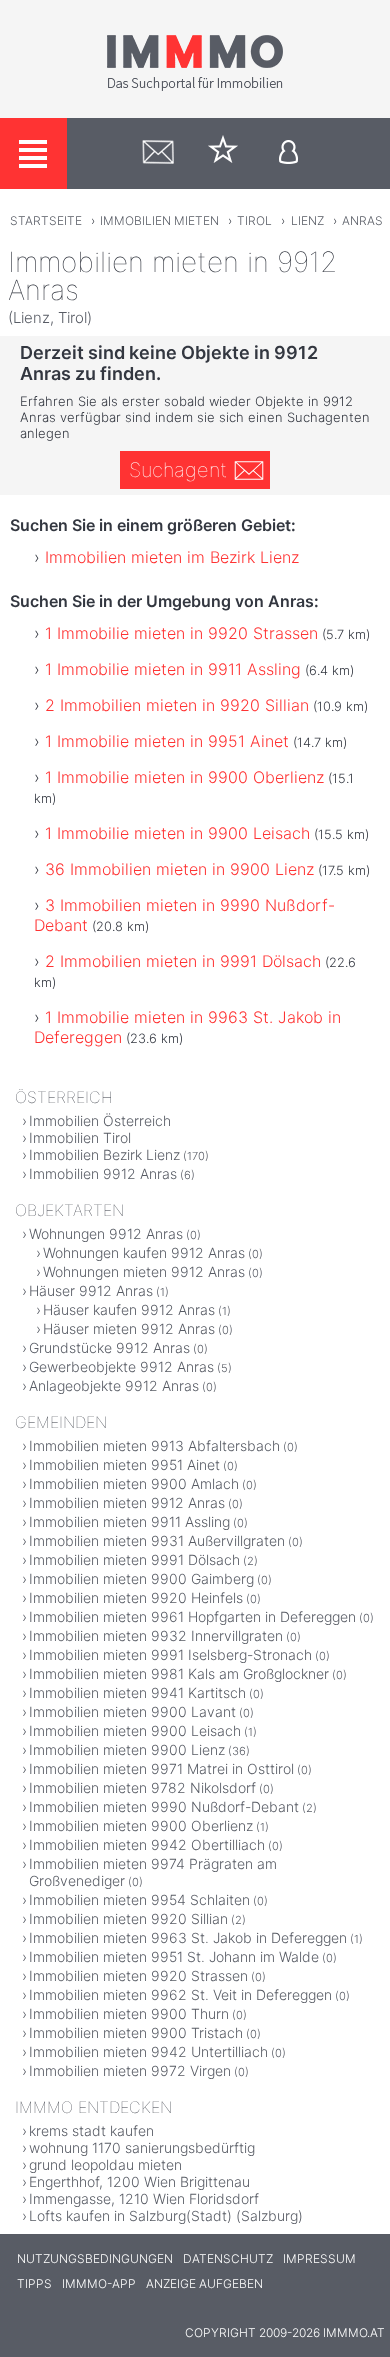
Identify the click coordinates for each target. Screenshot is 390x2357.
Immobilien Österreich (100, 1120)
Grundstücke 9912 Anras (109, 1347)
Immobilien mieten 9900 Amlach (134, 1483)
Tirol (254, 220)
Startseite (46, 220)
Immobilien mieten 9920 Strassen (138, 1975)
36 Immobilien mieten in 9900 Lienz (179, 869)
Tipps (34, 2283)
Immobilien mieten (159, 220)
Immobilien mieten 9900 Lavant (132, 1711)
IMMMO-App (99, 2283)
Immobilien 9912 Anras (103, 1173)
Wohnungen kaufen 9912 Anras (144, 1252)
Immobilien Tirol (80, 1137)
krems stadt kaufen (91, 2130)
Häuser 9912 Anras (91, 1290)
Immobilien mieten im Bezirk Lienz (172, 557)
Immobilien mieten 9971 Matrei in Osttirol (161, 1768)
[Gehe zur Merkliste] (223, 153)
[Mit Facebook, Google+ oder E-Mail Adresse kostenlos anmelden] (288, 153)
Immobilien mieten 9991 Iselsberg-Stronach (170, 1654)
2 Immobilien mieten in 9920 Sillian (177, 705)
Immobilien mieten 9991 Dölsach (134, 1559)
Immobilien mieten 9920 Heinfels (136, 1597)
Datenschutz (228, 2258)
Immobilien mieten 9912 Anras (127, 1502)
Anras (362, 220)
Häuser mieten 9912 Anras (129, 1328)
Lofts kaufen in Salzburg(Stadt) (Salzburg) (166, 2215)
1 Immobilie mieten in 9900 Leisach (177, 833)
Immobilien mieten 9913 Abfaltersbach (154, 1445)
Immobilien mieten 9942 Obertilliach (147, 1844)
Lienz (307, 220)
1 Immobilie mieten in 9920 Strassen (181, 633)
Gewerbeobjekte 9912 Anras (121, 1366)
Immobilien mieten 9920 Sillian (128, 1918)
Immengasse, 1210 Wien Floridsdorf (144, 2198)
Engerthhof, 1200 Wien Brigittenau (139, 2181)
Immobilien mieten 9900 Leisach (135, 1730)
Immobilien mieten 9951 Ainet (124, 1464)
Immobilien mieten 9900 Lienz (127, 1749)
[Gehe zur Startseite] (195, 87)
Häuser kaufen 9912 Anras (129, 1309)
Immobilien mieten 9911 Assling (129, 1521)
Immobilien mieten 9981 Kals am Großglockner (179, 1673)
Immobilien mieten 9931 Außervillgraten (157, 1540)
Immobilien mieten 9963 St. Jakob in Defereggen (188, 1937)
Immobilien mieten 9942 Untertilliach (148, 2051)
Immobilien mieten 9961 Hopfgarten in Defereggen (192, 1616)
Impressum (319, 2258)
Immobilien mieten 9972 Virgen (130, 2070)
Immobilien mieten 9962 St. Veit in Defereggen (180, 1994)
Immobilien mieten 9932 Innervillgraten (156, 1635)
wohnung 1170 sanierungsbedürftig (142, 2147)
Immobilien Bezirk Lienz (104, 1154)
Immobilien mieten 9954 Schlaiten (139, 1899)
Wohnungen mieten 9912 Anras (144, 1271)
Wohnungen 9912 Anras (106, 1233)
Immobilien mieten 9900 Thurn (129, 2013)
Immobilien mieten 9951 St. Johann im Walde (174, 1956)
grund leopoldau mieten (105, 2164)
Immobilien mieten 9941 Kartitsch (137, 1692)
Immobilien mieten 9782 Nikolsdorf (142, 1787)
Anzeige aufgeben (204, 2283)
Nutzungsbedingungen (95, 2258)
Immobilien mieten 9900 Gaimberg (141, 1578)
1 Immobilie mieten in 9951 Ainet (167, 741)
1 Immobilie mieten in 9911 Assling (173, 669)
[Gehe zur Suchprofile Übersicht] (158, 153)
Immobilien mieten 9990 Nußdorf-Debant (164, 1806)
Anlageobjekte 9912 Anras (114, 1385)
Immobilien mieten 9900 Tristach (136, 2032)
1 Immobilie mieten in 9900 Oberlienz (184, 777)
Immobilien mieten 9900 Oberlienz (141, 1825)
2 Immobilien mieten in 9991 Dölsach (183, 961)
